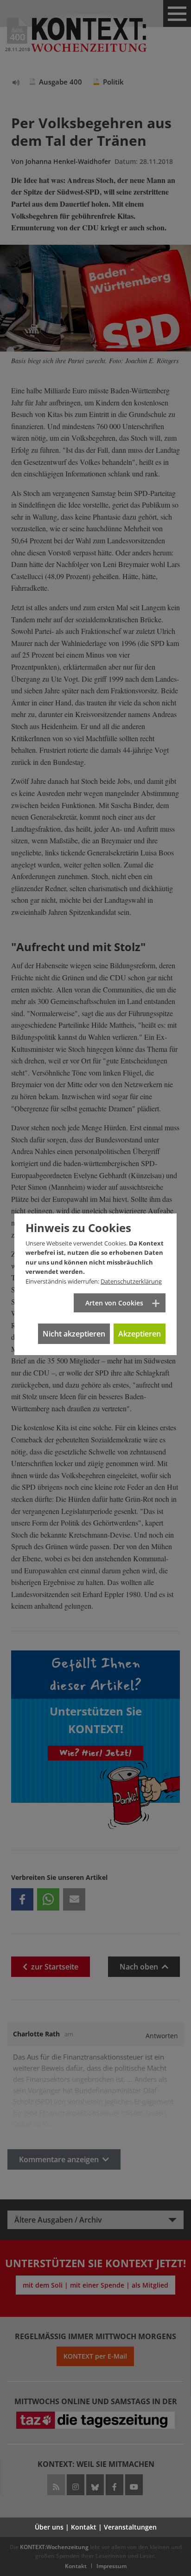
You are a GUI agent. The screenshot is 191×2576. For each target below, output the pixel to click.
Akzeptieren (140, 1334)
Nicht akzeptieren (74, 1334)
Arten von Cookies (114, 1303)
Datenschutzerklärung (131, 1281)
